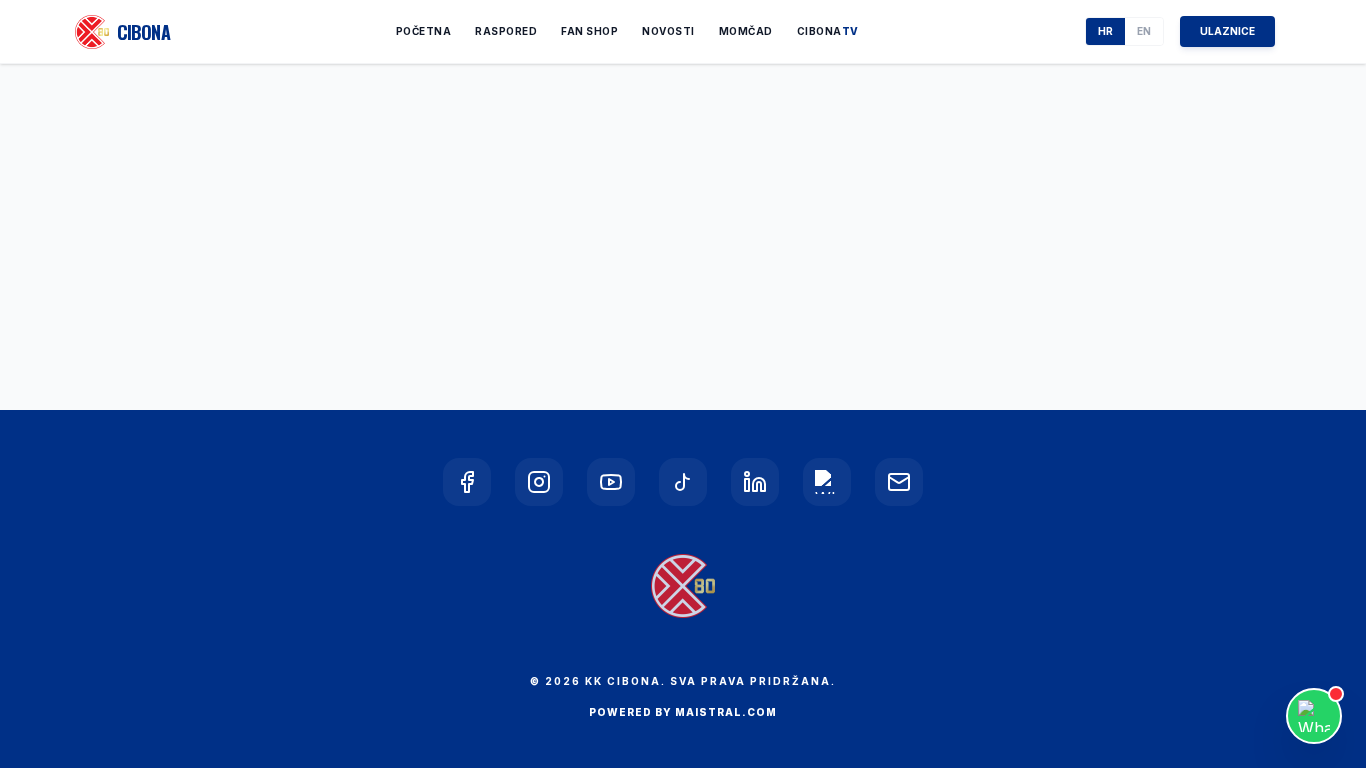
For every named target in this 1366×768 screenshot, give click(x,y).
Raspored (506, 31)
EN (1144, 31)
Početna (424, 31)
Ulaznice (1227, 31)
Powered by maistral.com (683, 712)
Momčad (746, 31)
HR (1105, 31)
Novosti (668, 31)
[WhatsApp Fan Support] (1314, 716)
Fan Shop (589, 31)
